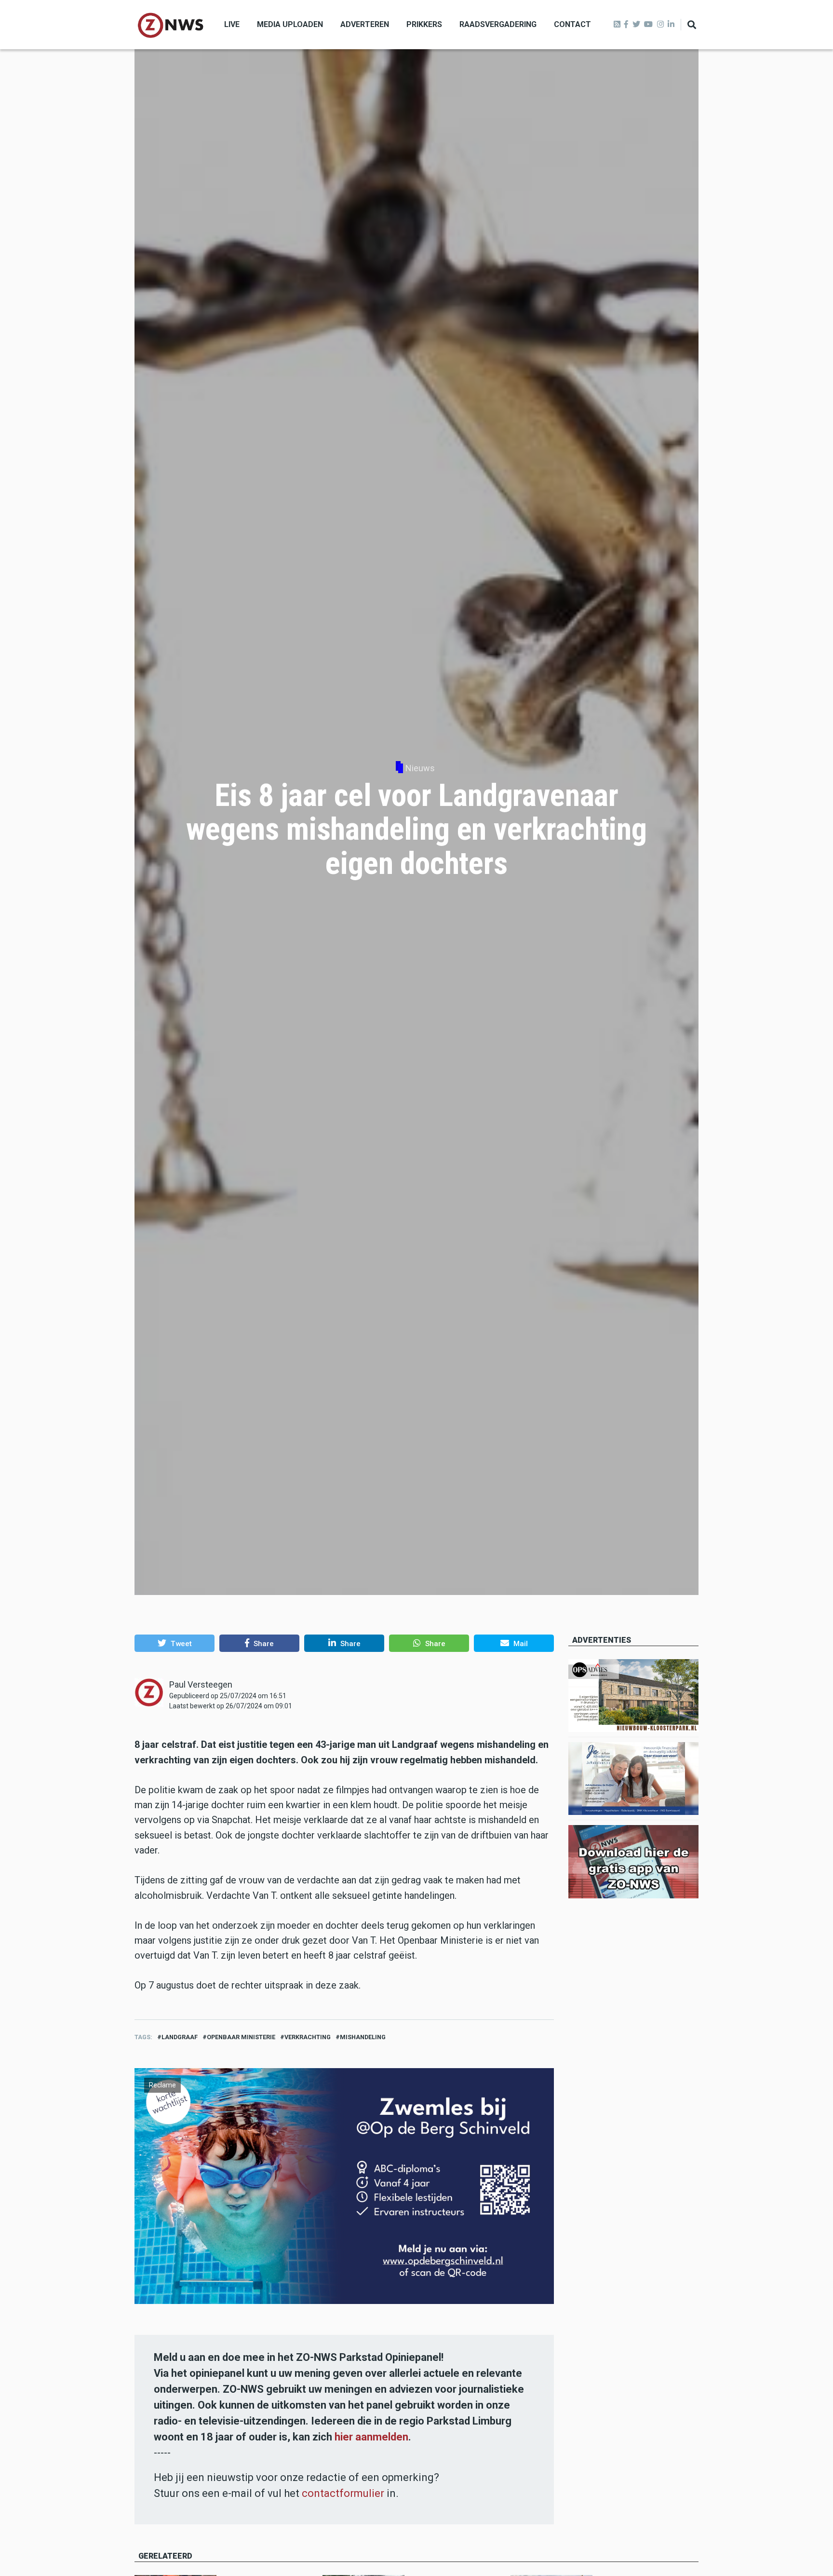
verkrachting (308, 2037)
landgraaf (180, 2037)
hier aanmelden (371, 2437)
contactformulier (343, 2493)
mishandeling (363, 2037)
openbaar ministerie (241, 2037)
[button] (175, 1643)
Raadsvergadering (498, 24)
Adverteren (365, 24)
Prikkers (424, 24)
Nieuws (420, 768)
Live (232, 24)
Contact (572, 24)
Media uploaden (290, 24)
